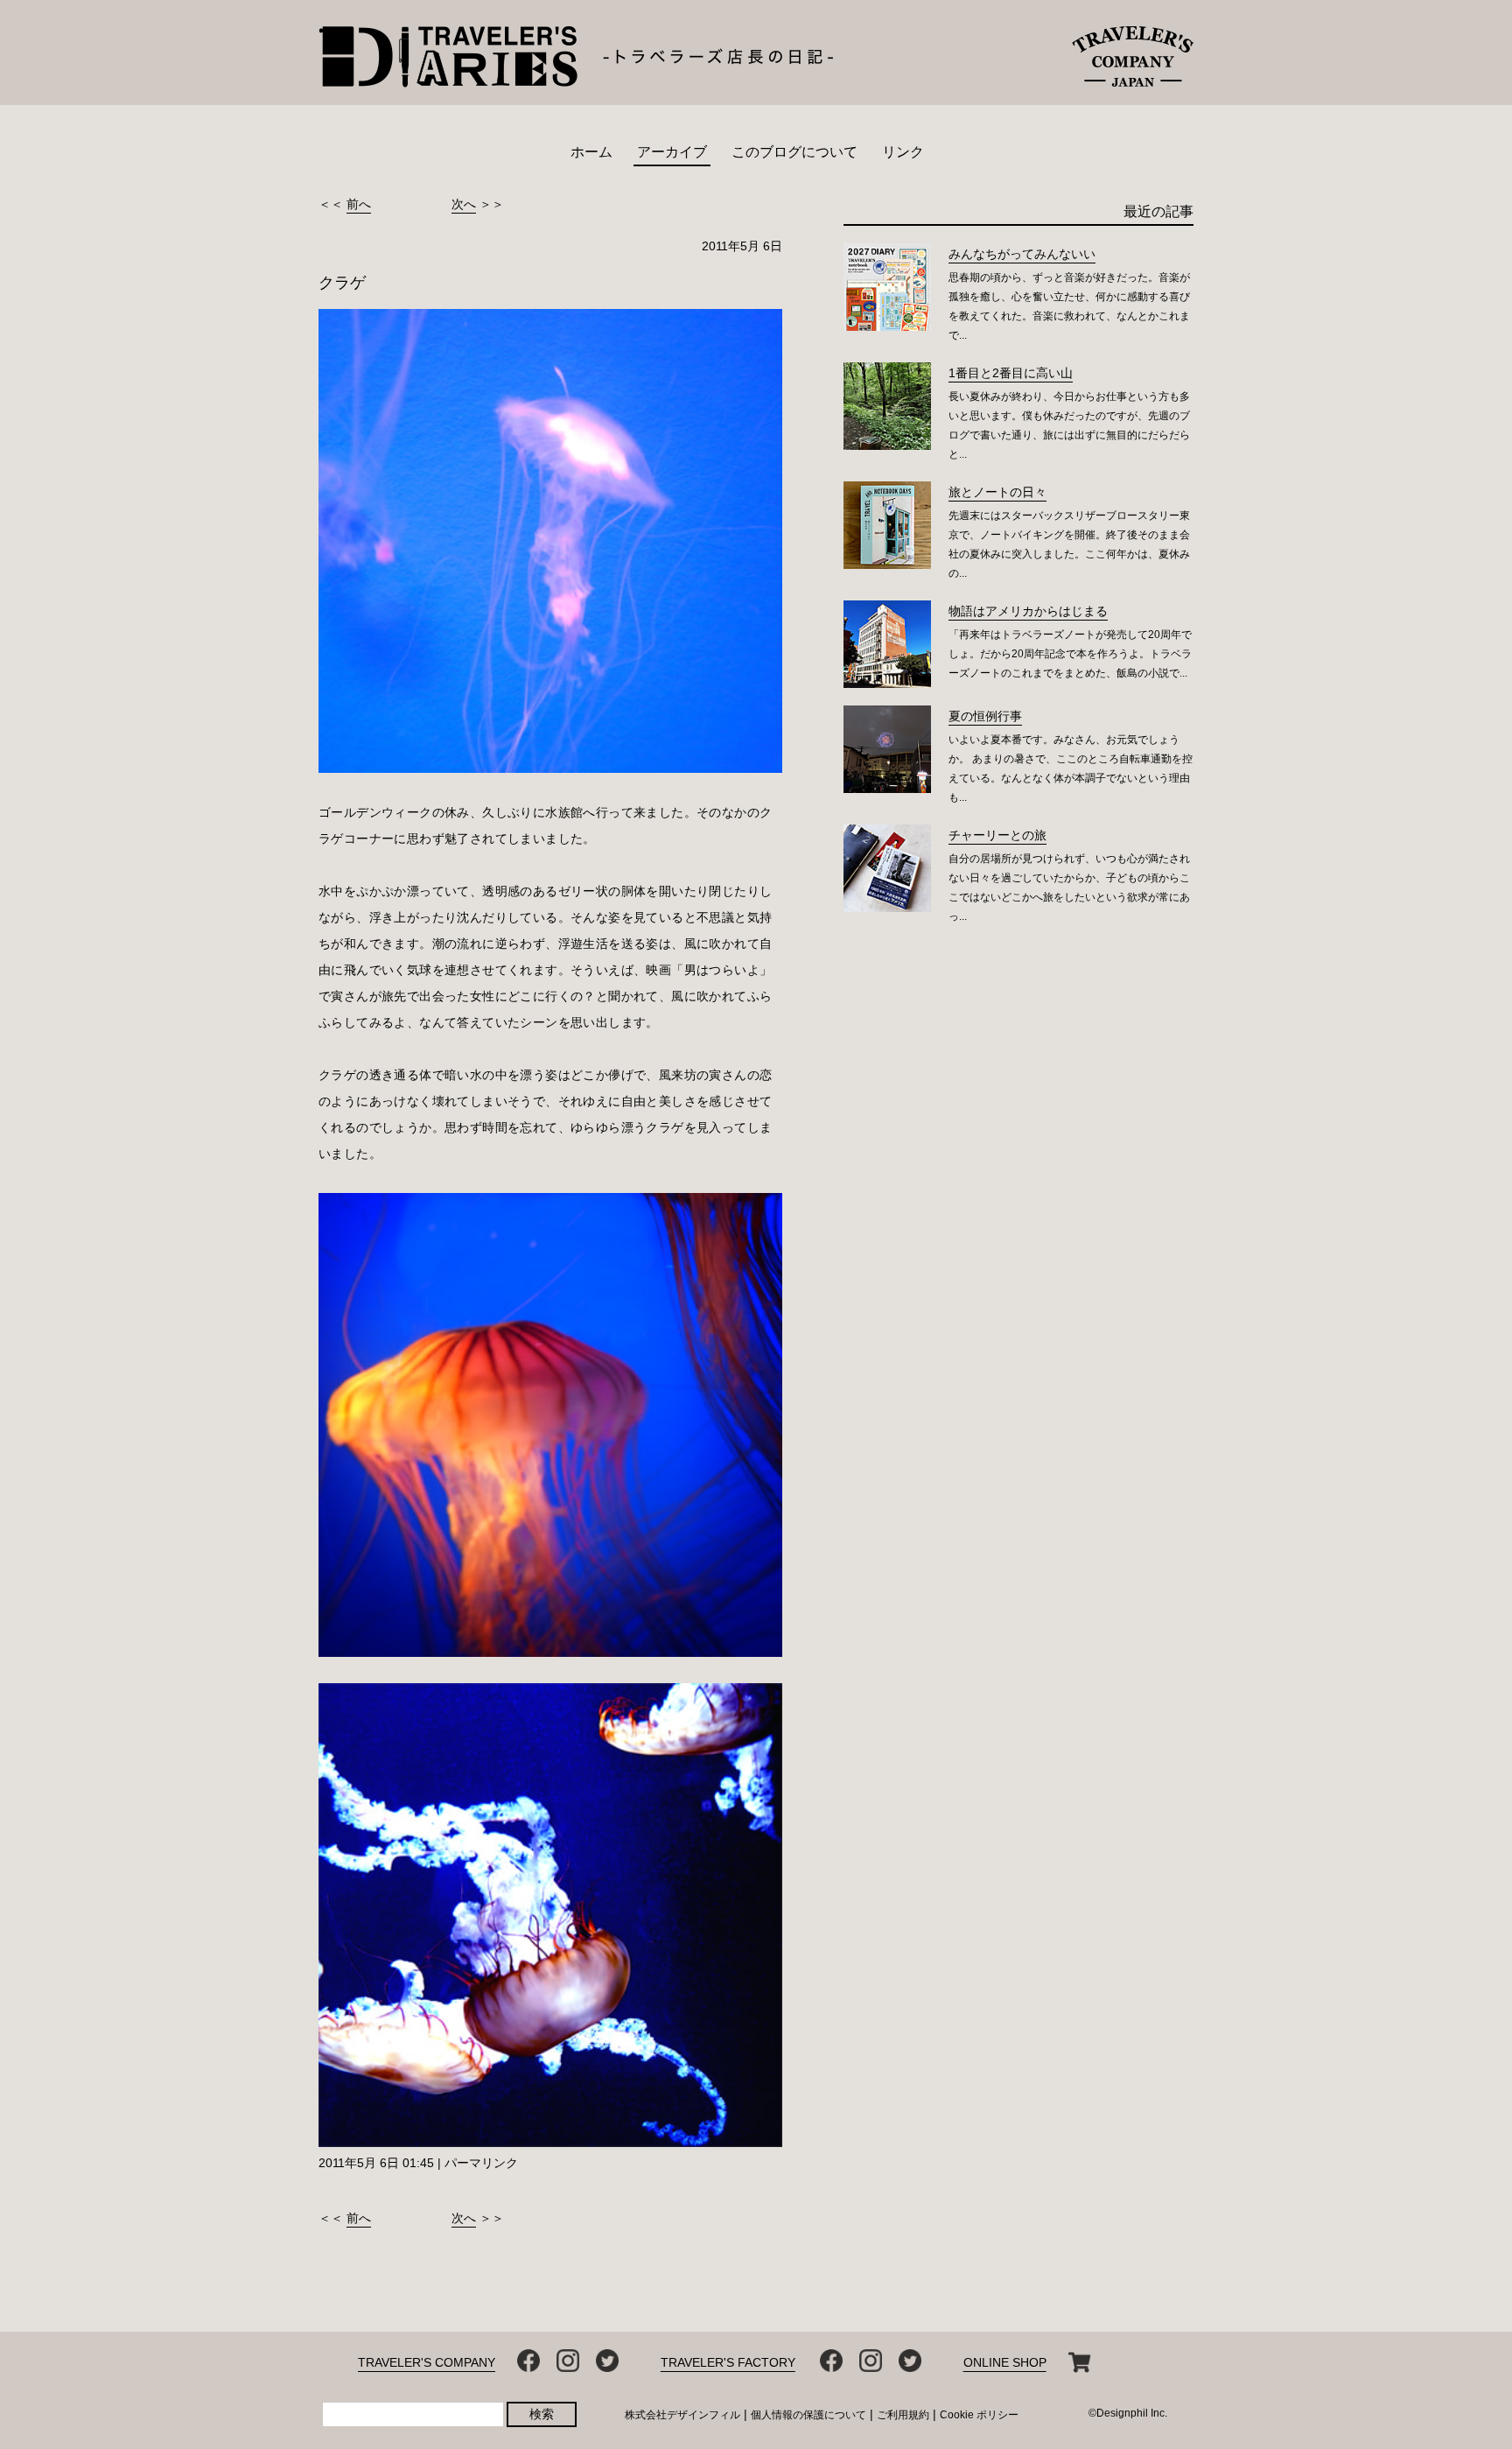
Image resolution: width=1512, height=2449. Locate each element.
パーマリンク (481, 2163)
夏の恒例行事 (985, 716)
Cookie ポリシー (979, 2415)
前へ (359, 204)
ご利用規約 (903, 2415)
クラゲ (342, 283)
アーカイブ (672, 152)
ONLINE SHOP (1005, 2362)
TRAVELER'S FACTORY (728, 2362)
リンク (903, 152)
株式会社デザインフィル (682, 2415)
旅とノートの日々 (997, 492)
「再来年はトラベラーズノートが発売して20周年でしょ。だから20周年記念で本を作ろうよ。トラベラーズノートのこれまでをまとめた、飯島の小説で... (1070, 654)
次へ (464, 204)
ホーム (591, 152)
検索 (542, 2414)
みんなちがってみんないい (1022, 254)
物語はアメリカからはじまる (1028, 611)
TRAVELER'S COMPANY (427, 2362)
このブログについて (794, 152)
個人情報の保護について (808, 2415)
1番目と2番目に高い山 (1011, 373)
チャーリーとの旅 (997, 835)
